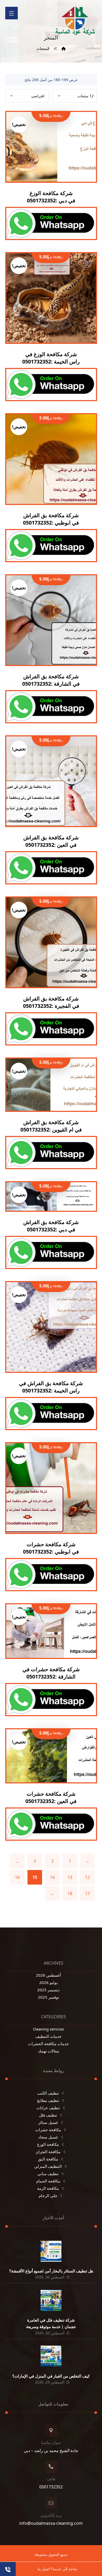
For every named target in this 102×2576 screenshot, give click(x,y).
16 (17, 1877)
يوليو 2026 (48, 1982)
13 (70, 1877)
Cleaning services (49, 2029)
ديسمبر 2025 (48, 1990)
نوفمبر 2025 (49, 1997)
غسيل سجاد (48, 2137)
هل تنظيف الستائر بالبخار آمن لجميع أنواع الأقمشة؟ (51, 2271)
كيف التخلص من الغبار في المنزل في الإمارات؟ (51, 2376)
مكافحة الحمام (48, 2181)
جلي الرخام (48, 2196)
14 (52, 1877)
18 (70, 1893)
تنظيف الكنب (48, 2093)
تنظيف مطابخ (48, 2100)
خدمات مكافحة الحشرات (48, 2044)
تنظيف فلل (48, 2115)
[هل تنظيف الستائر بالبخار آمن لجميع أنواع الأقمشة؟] (51, 2251)
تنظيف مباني (48, 2174)
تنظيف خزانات (48, 2108)
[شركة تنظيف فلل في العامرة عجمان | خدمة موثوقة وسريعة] (51, 2300)
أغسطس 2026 (48, 1975)
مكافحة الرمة (48, 2188)
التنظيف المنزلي (48, 2166)
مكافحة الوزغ (48, 2144)
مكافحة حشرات (48, 2130)
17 (87, 1893)
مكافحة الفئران (48, 2152)
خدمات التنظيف (48, 2036)
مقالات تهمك (49, 2051)
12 (87, 1877)
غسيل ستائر (48, 2122)
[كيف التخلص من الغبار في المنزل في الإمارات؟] (51, 2356)
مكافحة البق (48, 2159)
